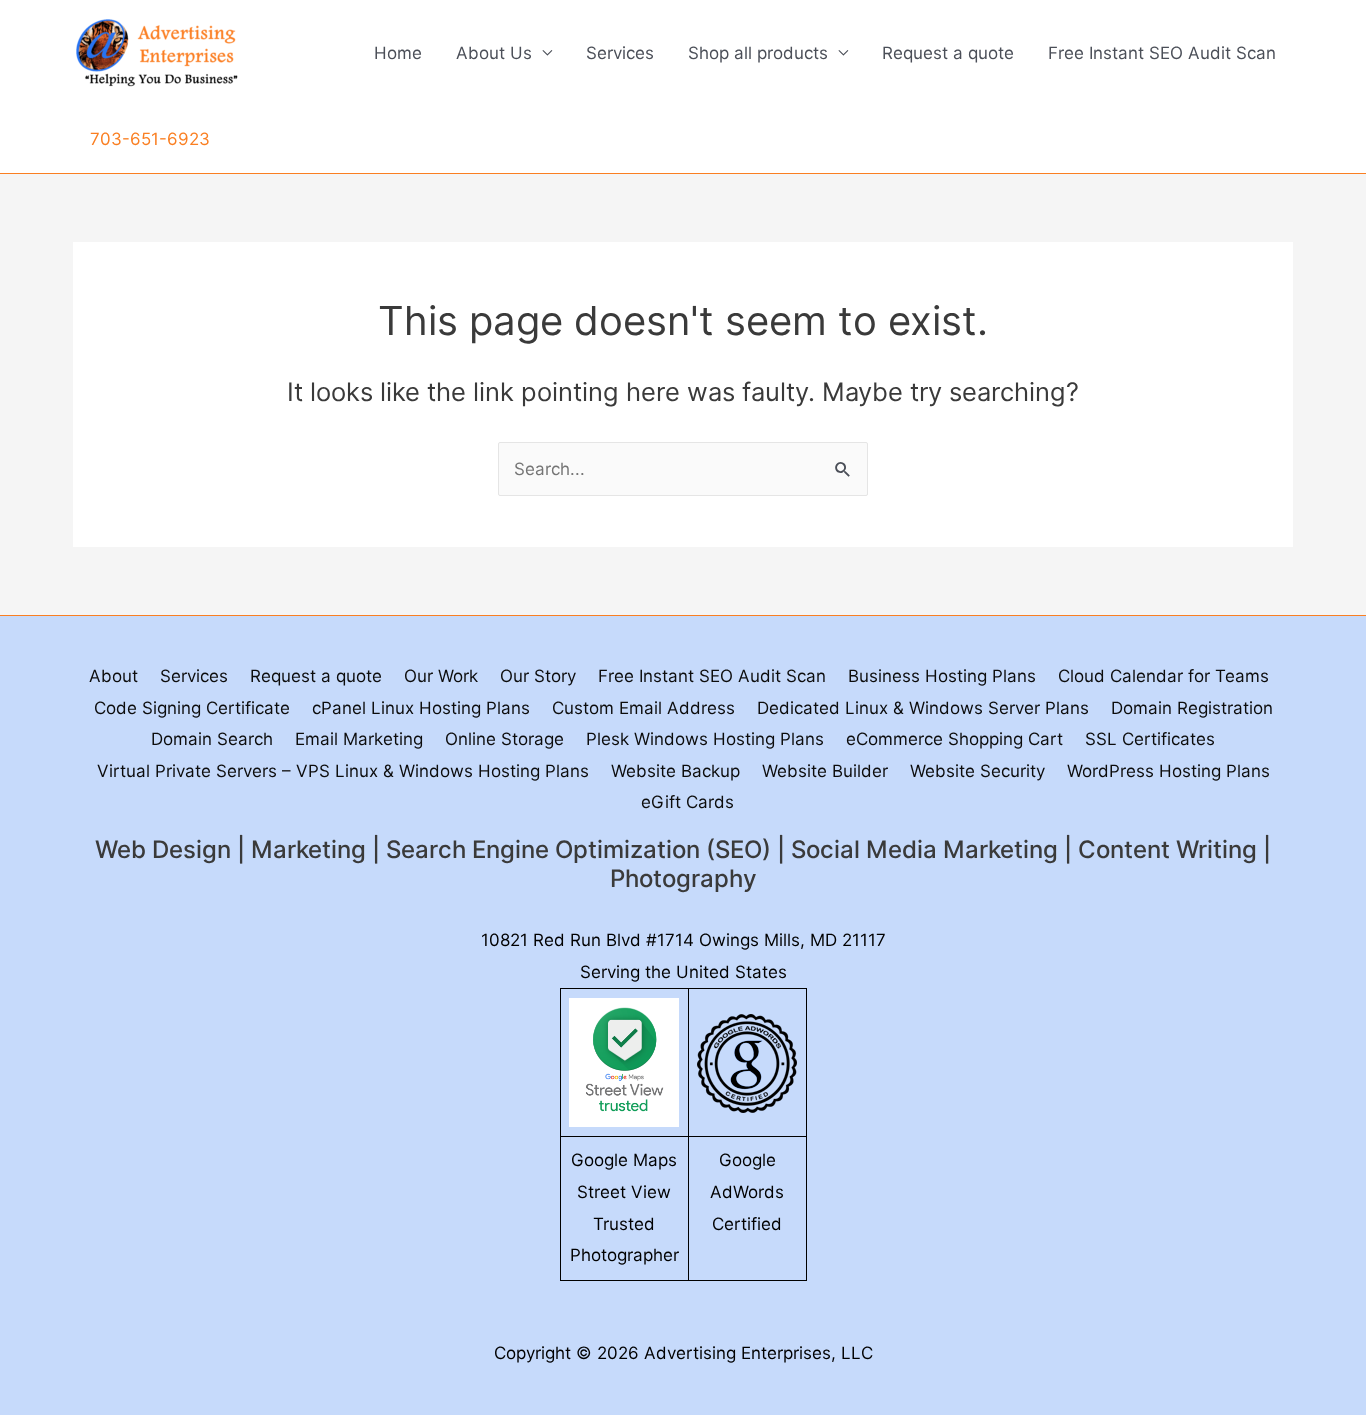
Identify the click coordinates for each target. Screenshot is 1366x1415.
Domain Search (212, 739)
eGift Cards (687, 802)
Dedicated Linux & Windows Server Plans (923, 708)
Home (398, 53)
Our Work (441, 676)
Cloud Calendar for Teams (1163, 676)
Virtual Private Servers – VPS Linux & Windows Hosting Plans (343, 771)
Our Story (538, 676)
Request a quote (948, 53)
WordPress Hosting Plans (1168, 771)
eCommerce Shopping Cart (954, 739)
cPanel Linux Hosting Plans (421, 708)
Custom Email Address (643, 708)
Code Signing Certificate (192, 708)
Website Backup (675, 771)
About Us (494, 53)
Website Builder (825, 771)
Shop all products (758, 53)
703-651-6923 (150, 139)
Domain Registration (1192, 708)
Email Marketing (359, 739)
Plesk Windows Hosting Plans (705, 739)
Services (620, 53)
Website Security (977, 771)
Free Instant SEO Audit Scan (1162, 53)
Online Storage (504, 739)
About (113, 676)
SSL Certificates (1150, 739)
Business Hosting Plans (942, 676)
